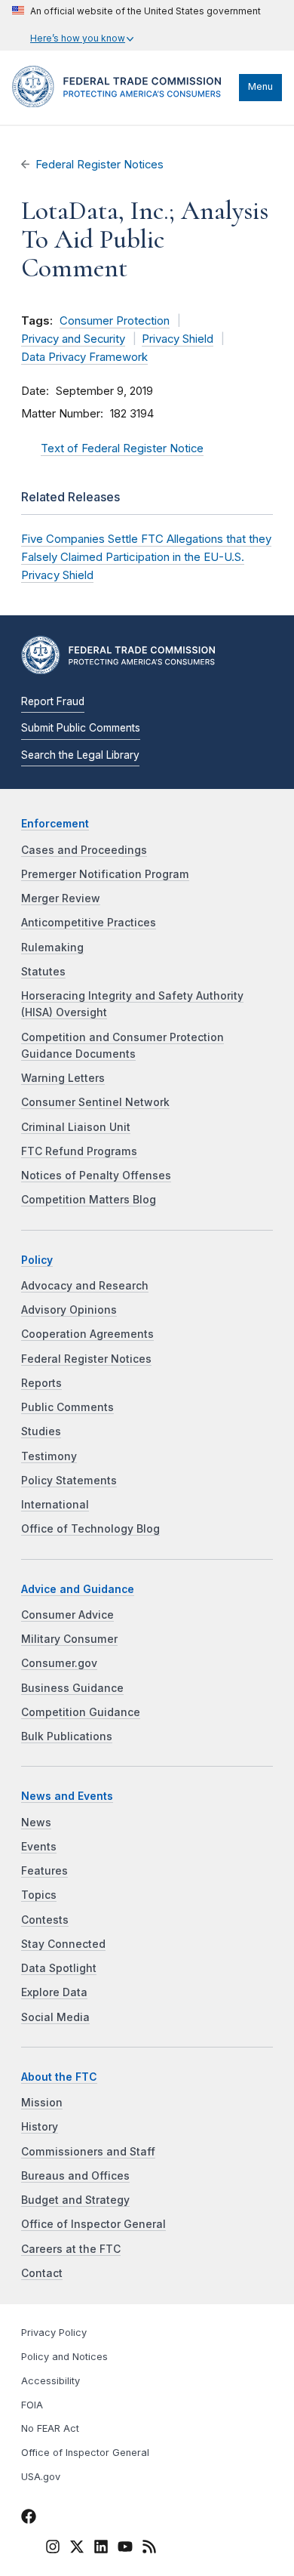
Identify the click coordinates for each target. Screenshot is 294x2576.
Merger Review (61, 898)
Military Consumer (69, 1639)
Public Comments (67, 1407)
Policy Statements (69, 1481)
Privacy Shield (178, 339)
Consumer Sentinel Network (95, 1102)
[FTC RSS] (149, 2549)
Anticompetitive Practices (89, 923)
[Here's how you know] (136, 25)
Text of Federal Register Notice (122, 448)
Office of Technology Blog (90, 1529)
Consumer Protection (115, 321)
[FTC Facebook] (29, 2519)
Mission (42, 2103)
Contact (42, 2273)
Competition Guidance (81, 1712)
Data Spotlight (59, 1968)
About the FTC (59, 2077)
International (55, 1505)
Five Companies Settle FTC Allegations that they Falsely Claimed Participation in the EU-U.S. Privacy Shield (146, 557)
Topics (39, 1895)
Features (44, 1871)
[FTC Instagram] (53, 2549)
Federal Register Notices (100, 165)
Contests (45, 1920)
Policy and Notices (64, 2357)
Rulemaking (52, 948)
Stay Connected (63, 1944)
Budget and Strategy (75, 2200)
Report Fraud (53, 701)
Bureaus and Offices (75, 2176)
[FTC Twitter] (77, 2546)
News (36, 1823)
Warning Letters (63, 1078)
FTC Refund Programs (79, 1151)
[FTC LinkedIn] (101, 2549)
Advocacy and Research (85, 1286)
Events (39, 1847)
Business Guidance (72, 1688)
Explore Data (54, 1992)
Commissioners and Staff (88, 2152)
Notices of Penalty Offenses (96, 1176)
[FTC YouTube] (125, 2549)
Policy (37, 1260)
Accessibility (51, 2381)
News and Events (67, 1796)
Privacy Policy (54, 2333)
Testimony (49, 1456)
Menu (260, 86)
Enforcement (55, 824)
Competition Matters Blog (89, 1200)
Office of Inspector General (93, 2224)
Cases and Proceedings (84, 850)
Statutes (43, 972)
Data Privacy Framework (84, 357)
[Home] (122, 103)
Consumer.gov (59, 1663)
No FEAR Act (50, 2428)
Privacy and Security (73, 339)
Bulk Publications (67, 1736)
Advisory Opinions (69, 1310)
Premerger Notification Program (105, 874)
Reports (41, 1383)
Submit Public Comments (81, 728)
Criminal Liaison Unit (76, 1127)
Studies (41, 1431)
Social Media (55, 2017)
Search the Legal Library (80, 755)
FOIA (32, 2405)
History (40, 2127)
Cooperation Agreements (87, 1334)
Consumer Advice (67, 1615)
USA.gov (41, 2477)
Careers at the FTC (71, 2249)
